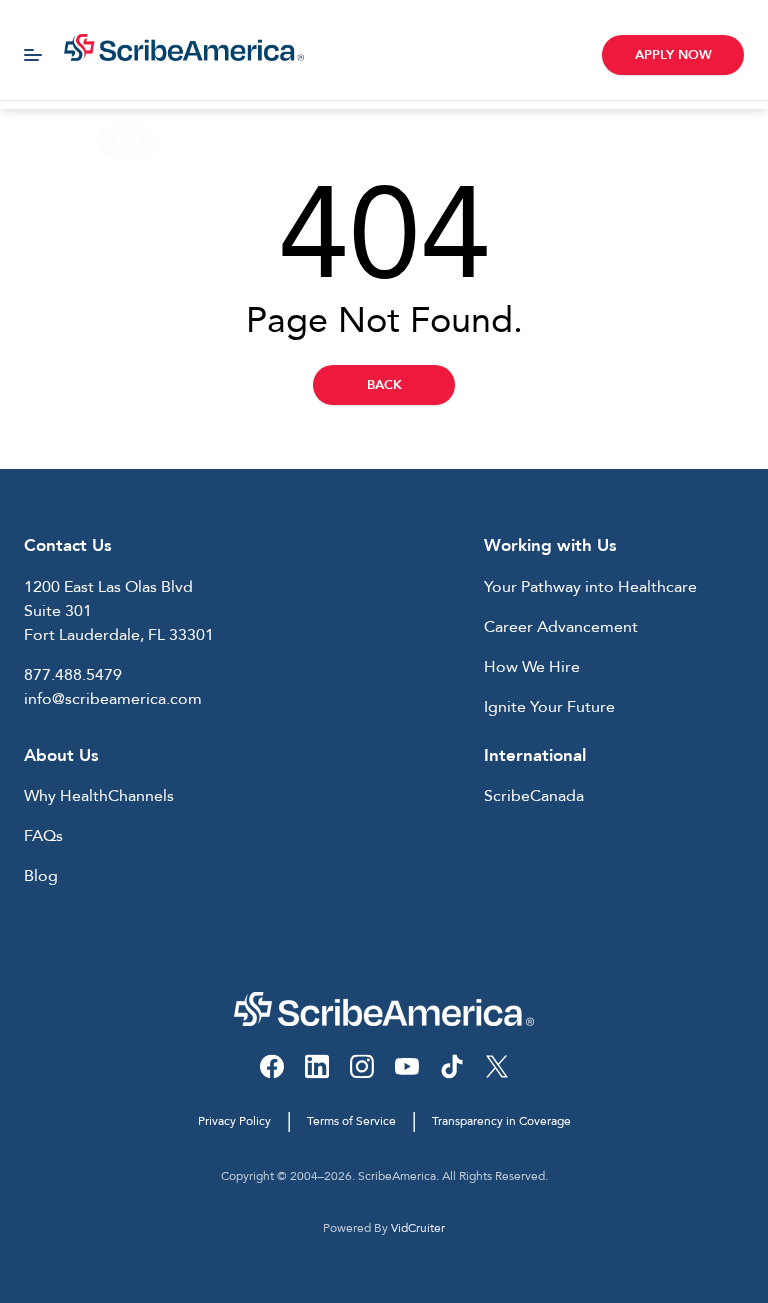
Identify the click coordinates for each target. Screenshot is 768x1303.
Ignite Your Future (549, 707)
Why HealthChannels (99, 796)
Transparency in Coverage (501, 1121)
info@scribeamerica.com (113, 699)
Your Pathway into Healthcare (590, 587)
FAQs (43, 836)
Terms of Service (351, 1121)
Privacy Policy (234, 1121)
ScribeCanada (534, 796)
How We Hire (532, 667)
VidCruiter (418, 1228)
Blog (41, 876)
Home (38, 141)
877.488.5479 (73, 675)
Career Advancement (561, 627)
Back (384, 385)
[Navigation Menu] (33, 55)
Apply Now (673, 55)
